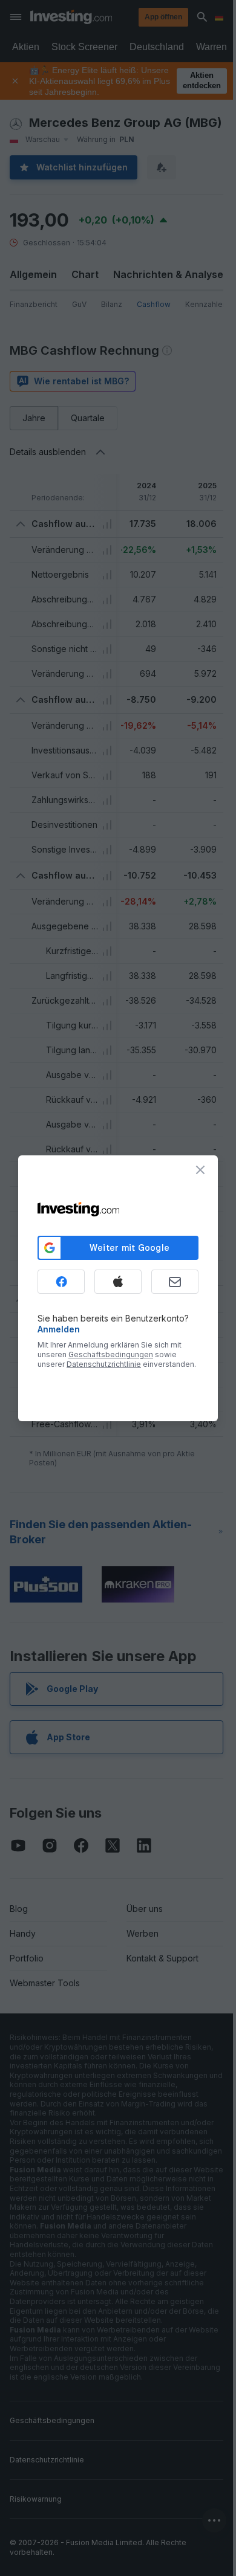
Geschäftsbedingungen (111, 1354)
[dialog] (118, 1288)
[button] (143, 17)
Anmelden (59, 1329)
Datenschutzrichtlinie (104, 1364)
